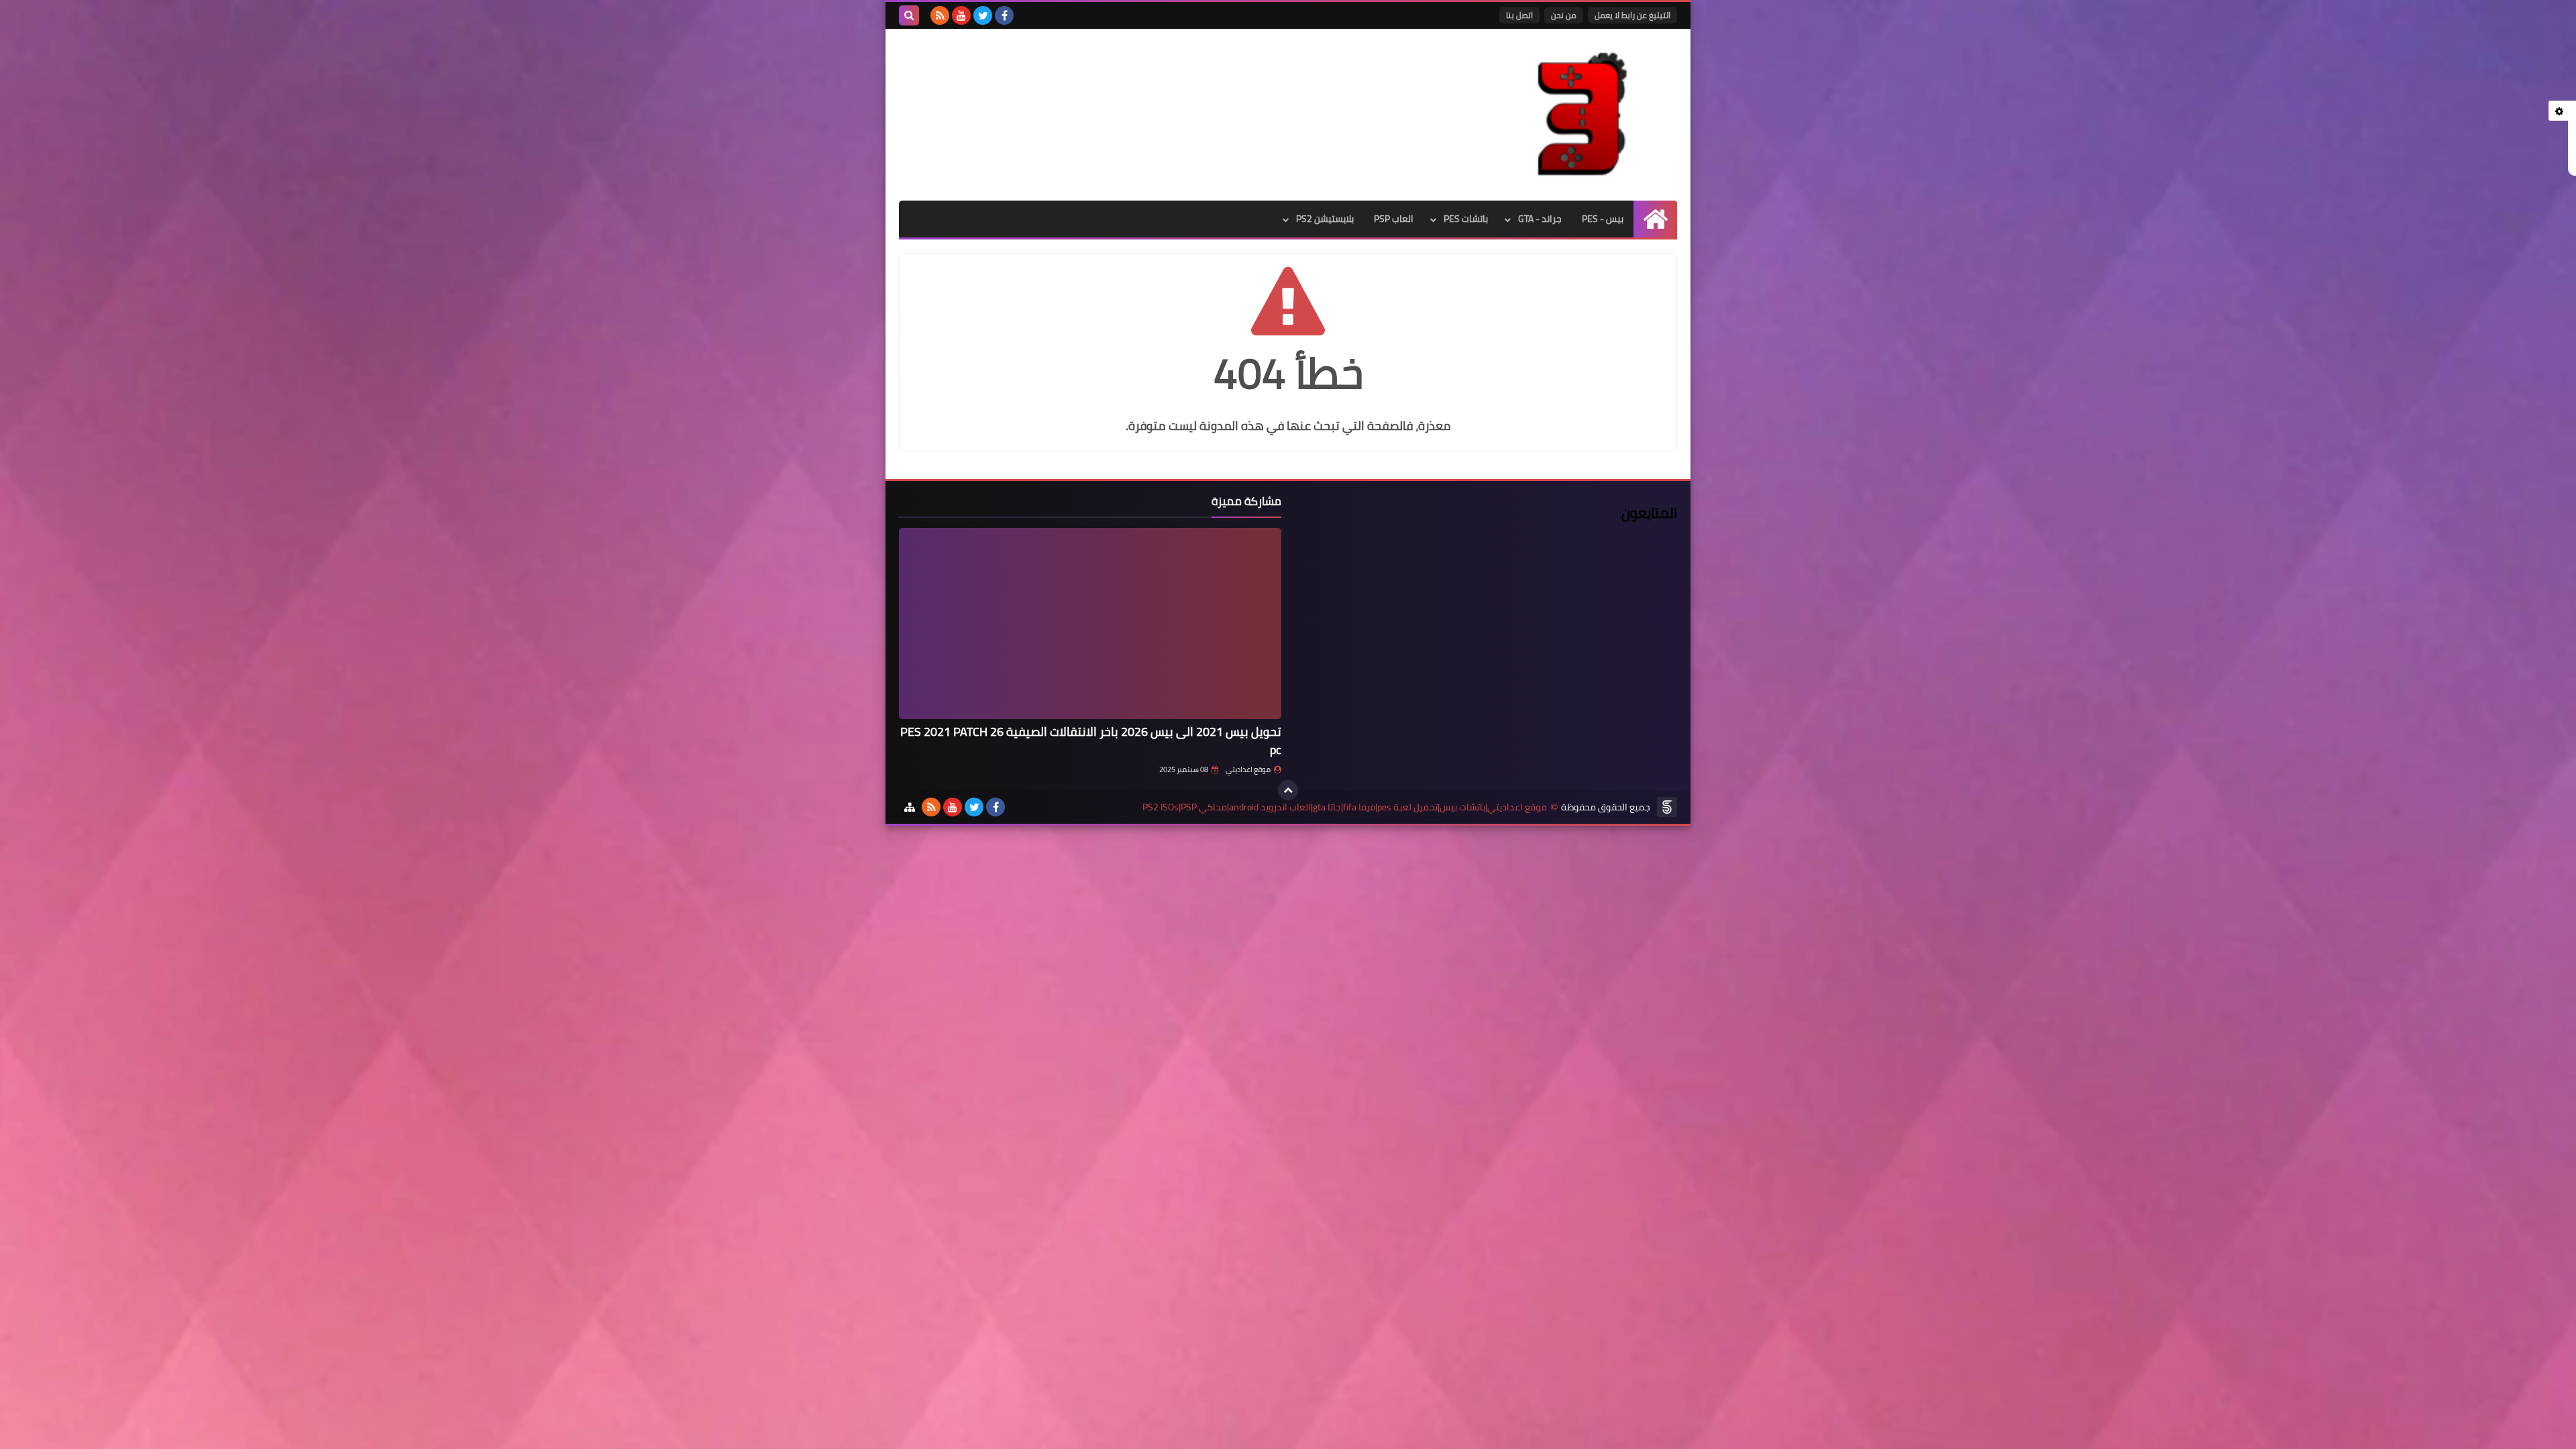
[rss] (940, 15)
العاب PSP (1394, 219)
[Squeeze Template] (1667, 807)
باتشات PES (1466, 219)
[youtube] (961, 15)
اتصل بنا (1519, 15)
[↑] (1288, 790)
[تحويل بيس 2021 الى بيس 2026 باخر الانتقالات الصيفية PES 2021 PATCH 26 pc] (1090, 624)
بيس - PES (1603, 219)
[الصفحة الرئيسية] (1655, 219)
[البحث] (909, 15)
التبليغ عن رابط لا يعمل (1632, 15)
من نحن (1564, 15)
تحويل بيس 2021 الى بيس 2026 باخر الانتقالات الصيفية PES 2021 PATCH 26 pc (1091, 741)
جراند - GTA (1540, 219)
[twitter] (983, 15)
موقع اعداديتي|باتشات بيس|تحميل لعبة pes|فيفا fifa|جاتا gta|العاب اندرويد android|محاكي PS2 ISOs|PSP (1345, 807)
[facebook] (1004, 15)
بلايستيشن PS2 (1325, 219)
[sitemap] (910, 807)
